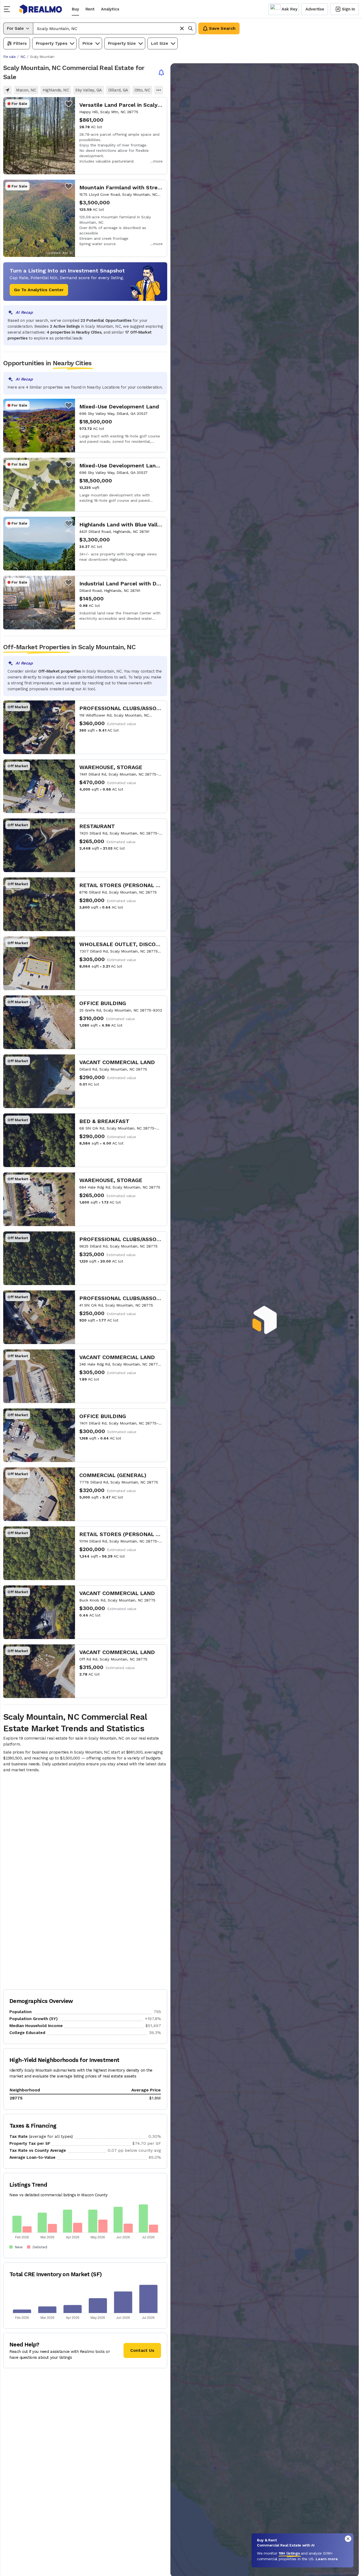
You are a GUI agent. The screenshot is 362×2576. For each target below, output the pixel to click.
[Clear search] (182, 28)
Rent (90, 9)
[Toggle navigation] (9, 9)
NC (23, 57)
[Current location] (8, 90)
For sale (9, 57)
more (158, 161)
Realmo (41, 9)
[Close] (348, 2539)
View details (85, 136)
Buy (75, 9)
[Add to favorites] (69, 104)
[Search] (191, 28)
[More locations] (159, 90)
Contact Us (142, 2350)
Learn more (327, 2559)
